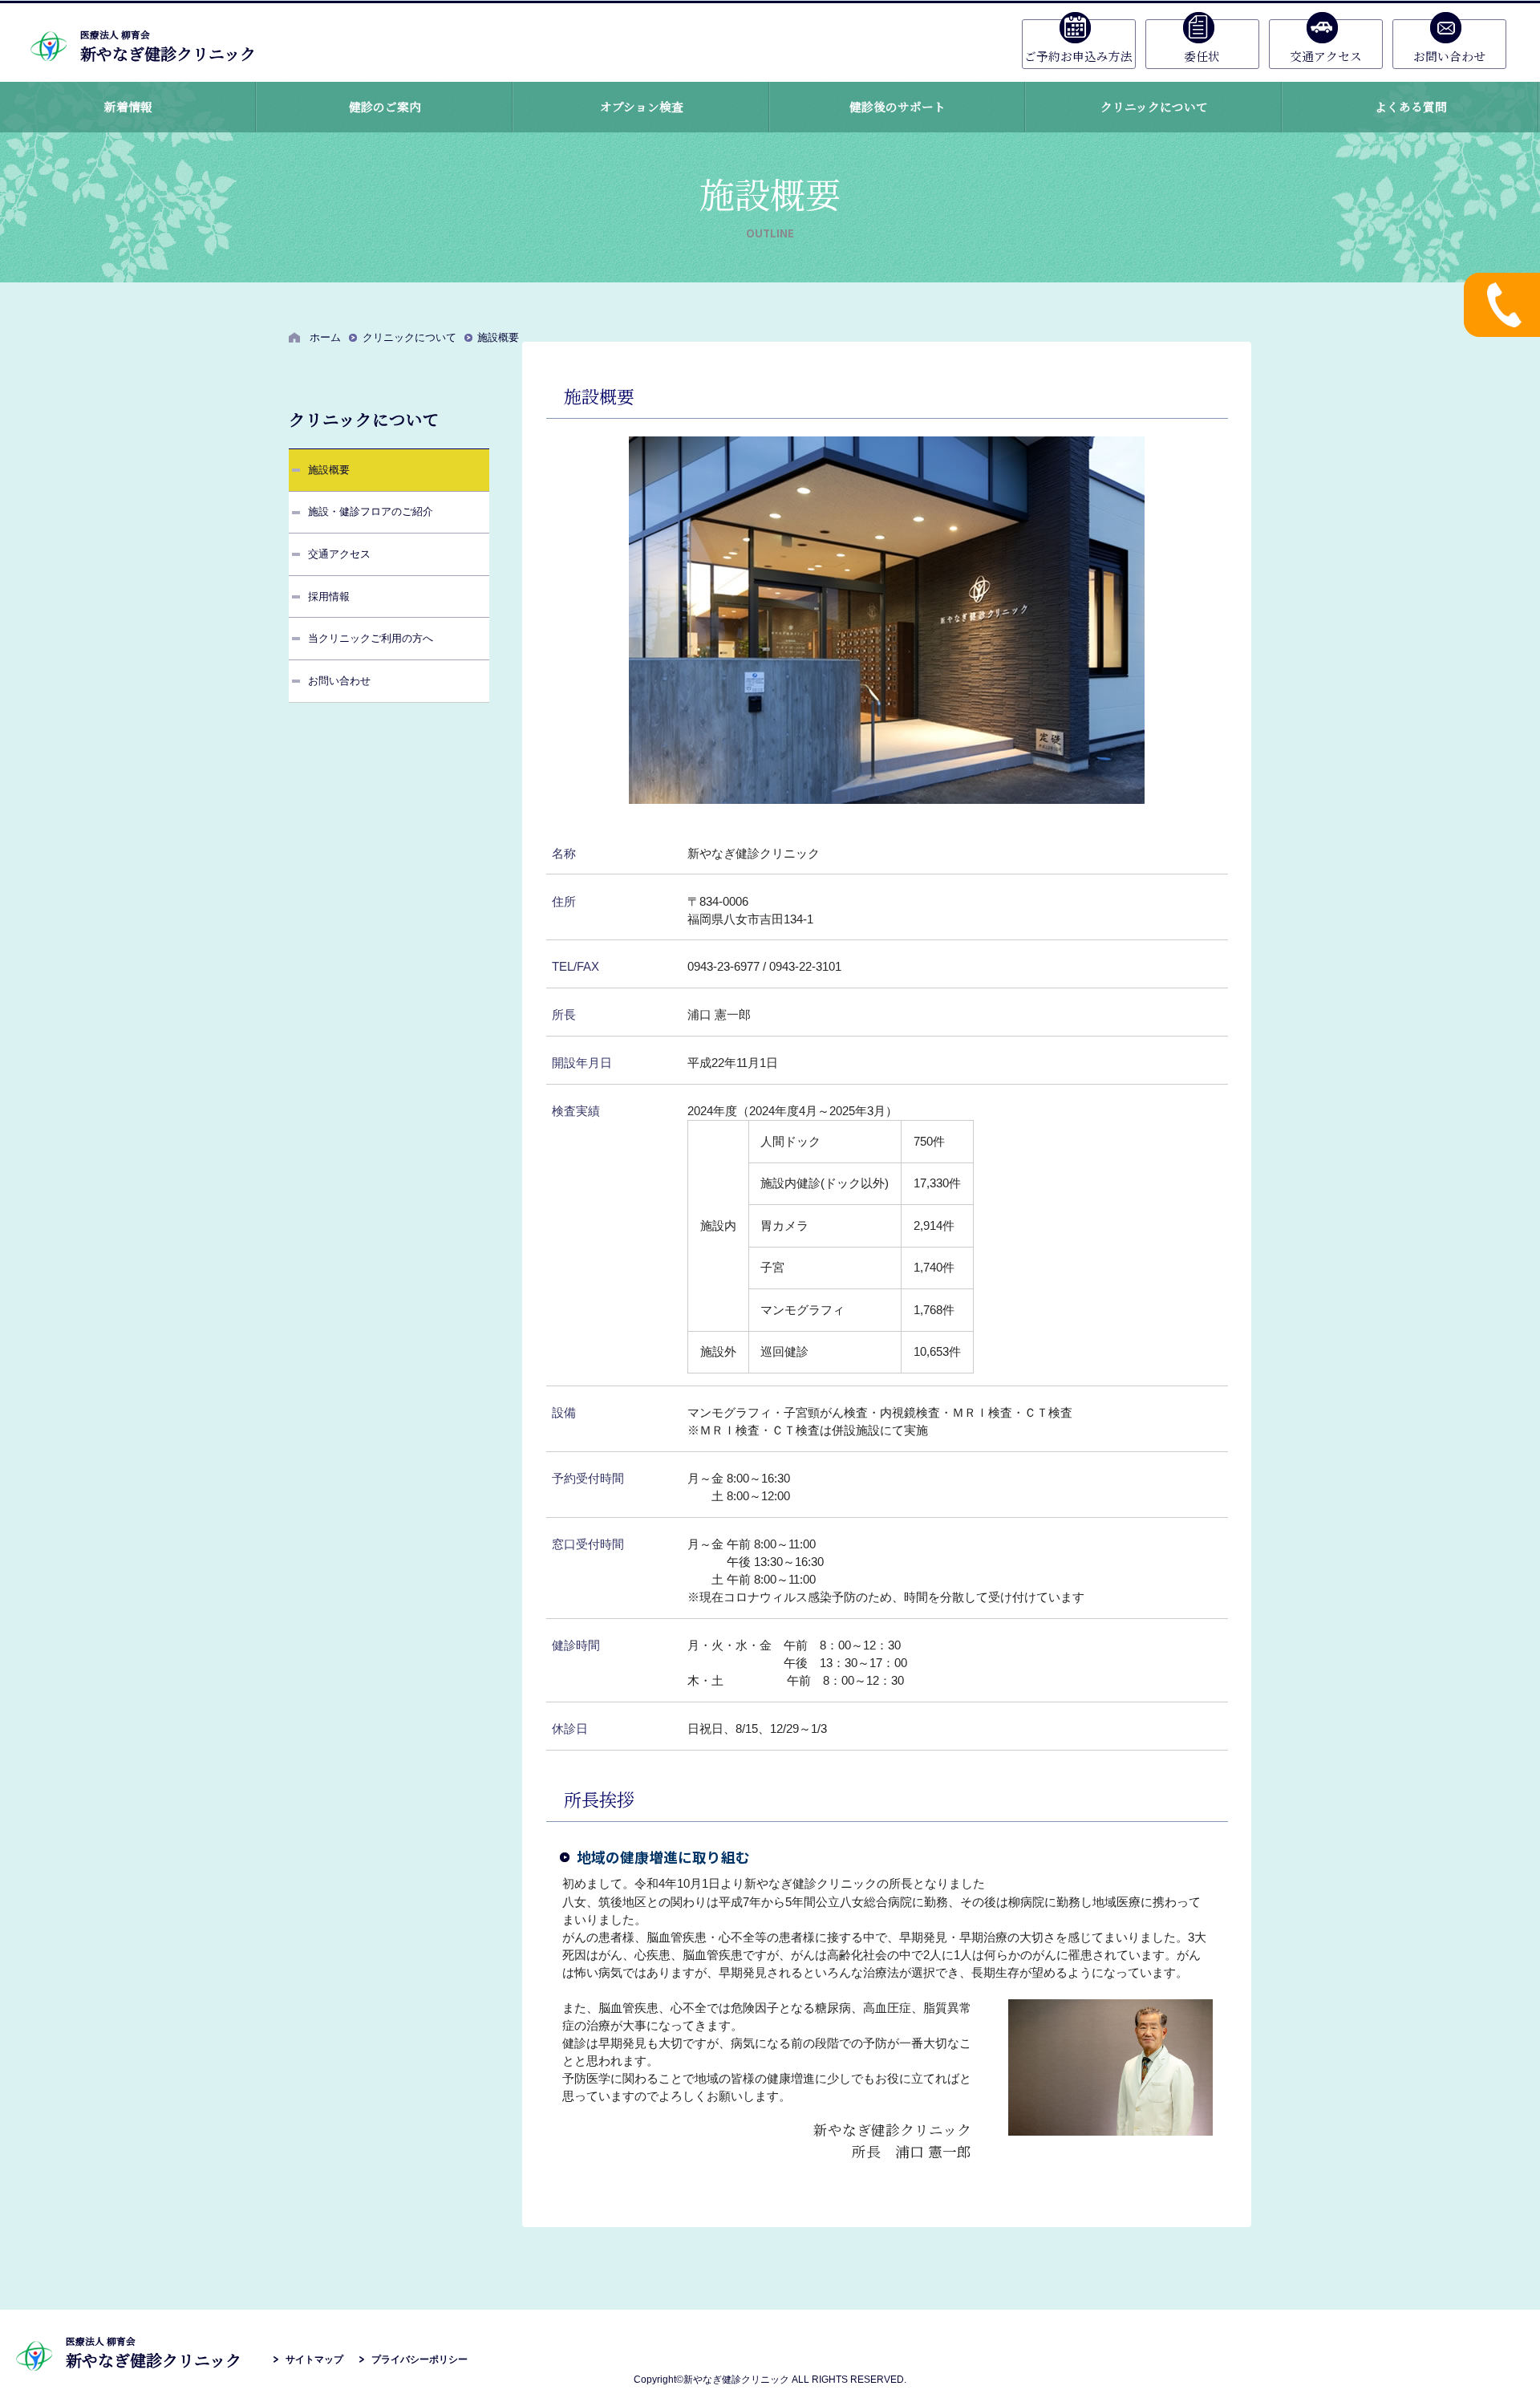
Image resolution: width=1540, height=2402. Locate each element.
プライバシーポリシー (419, 2359)
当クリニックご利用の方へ (371, 638)
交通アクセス (1326, 56)
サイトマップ (314, 2359)
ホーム (325, 337)
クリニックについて (409, 337)
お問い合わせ (1449, 56)
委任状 (1202, 56)
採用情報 (329, 596)
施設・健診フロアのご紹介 (371, 511)
